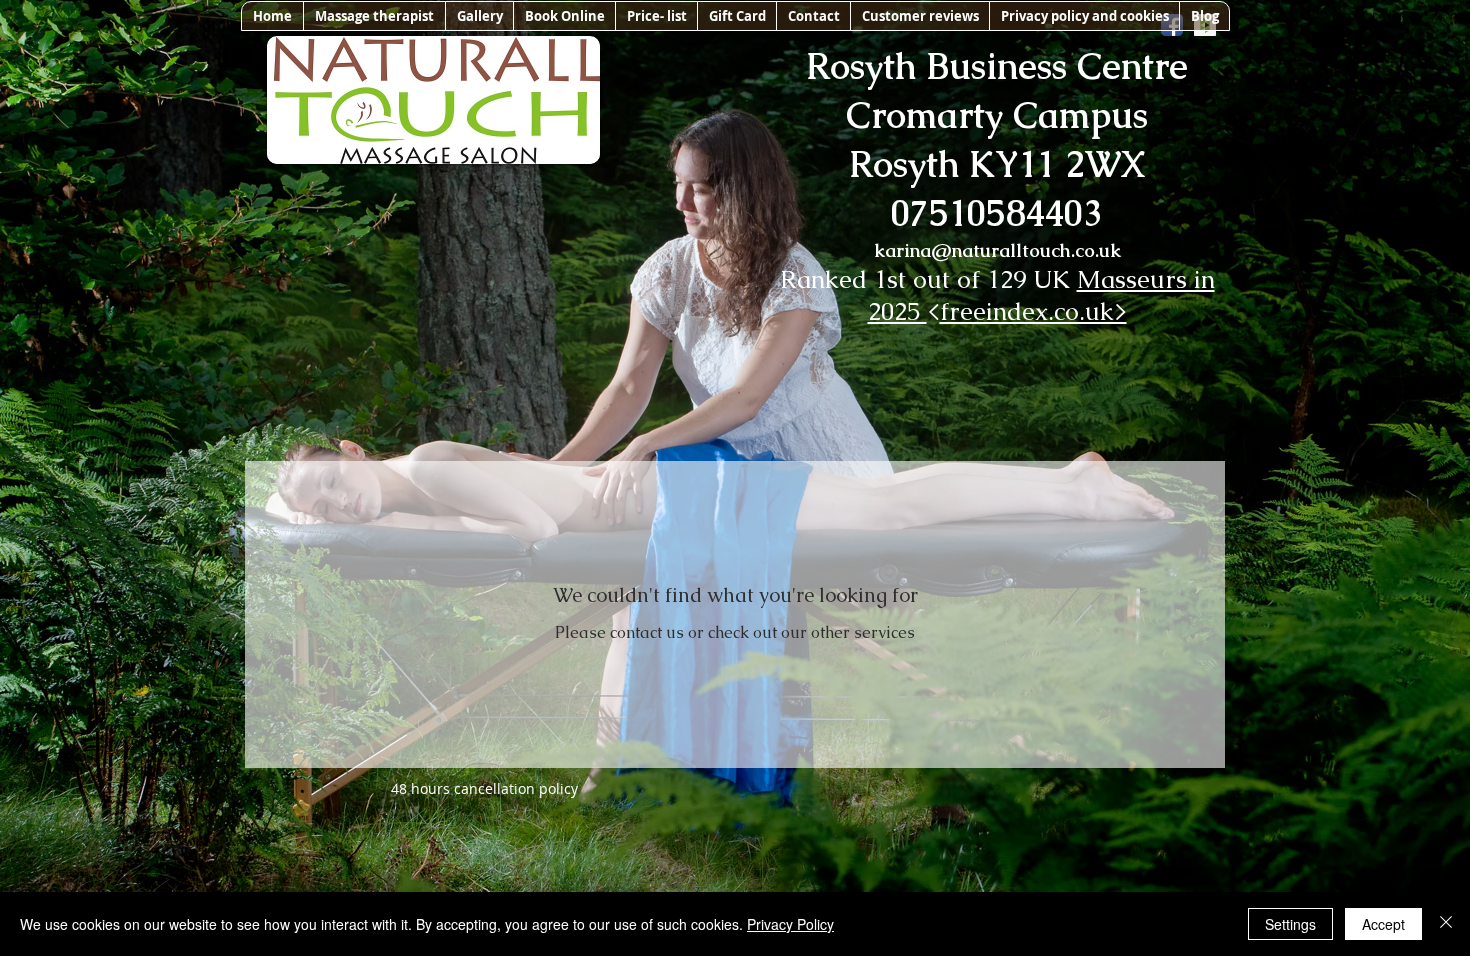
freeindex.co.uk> (1033, 311)
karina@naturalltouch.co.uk (997, 250)
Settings (1290, 924)
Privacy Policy (790, 924)
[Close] (1446, 924)
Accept (1383, 924)
